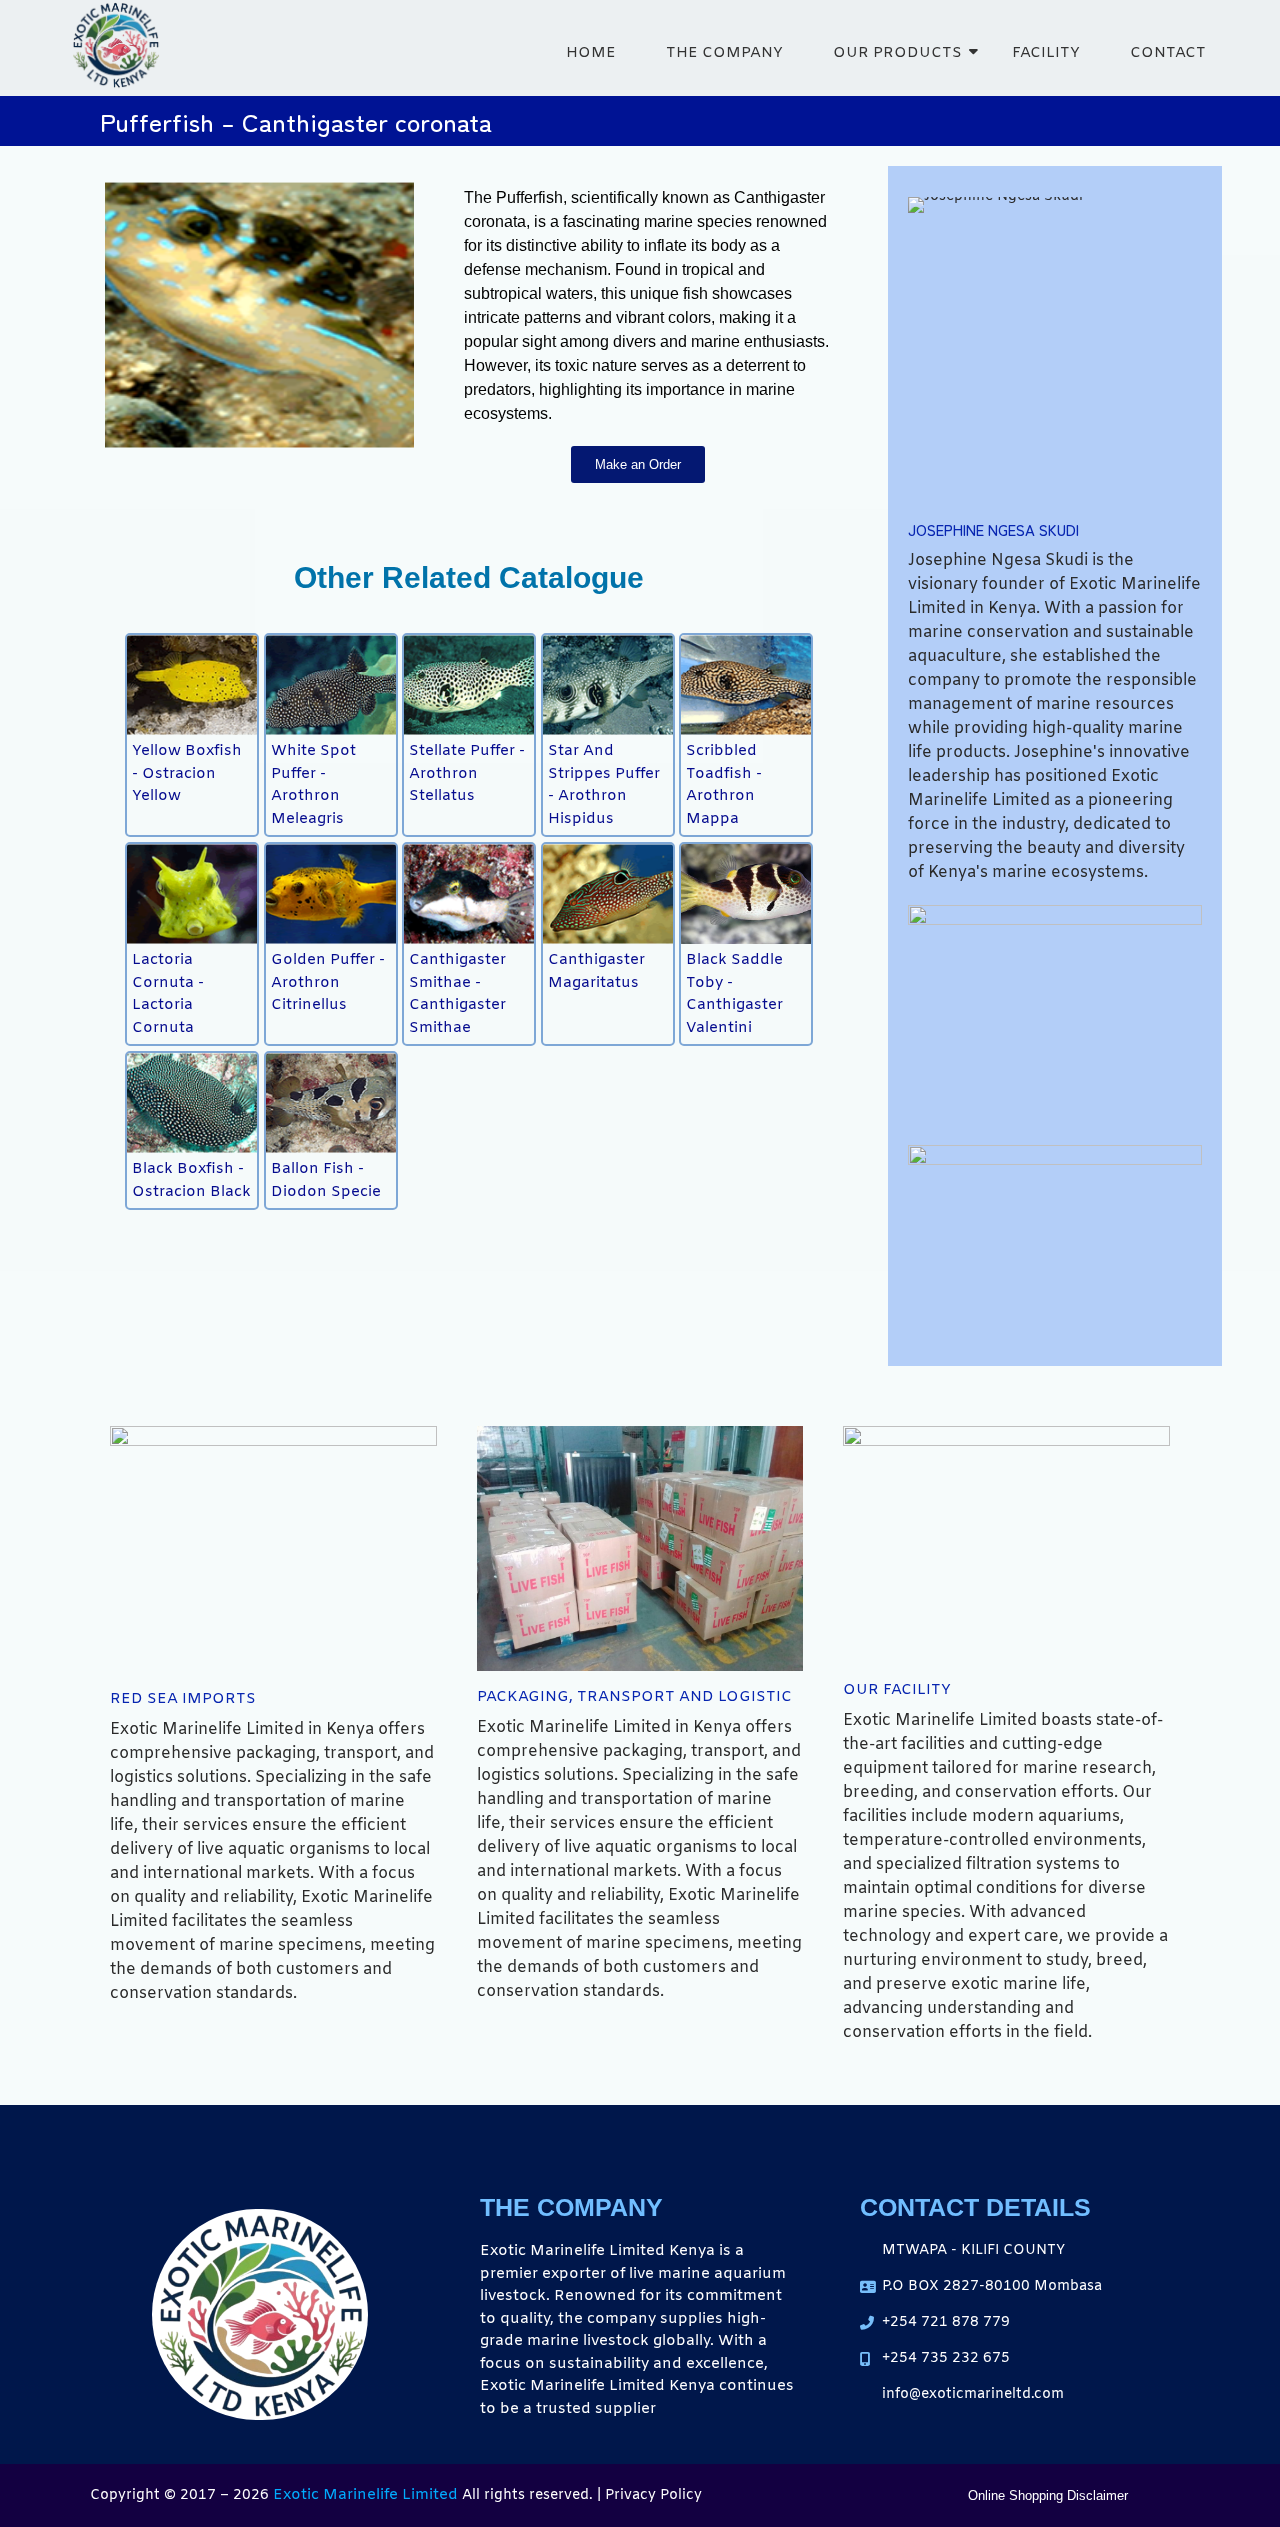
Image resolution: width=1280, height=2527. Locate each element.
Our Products (897, 53)
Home (591, 53)
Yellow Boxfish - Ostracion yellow (187, 773)
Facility (1046, 53)
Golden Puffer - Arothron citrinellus (328, 982)
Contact (1168, 53)
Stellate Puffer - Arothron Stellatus (467, 773)
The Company (724, 53)
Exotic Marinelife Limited (365, 2495)
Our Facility (897, 1690)
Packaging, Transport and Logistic (634, 1697)
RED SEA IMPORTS (183, 1699)
